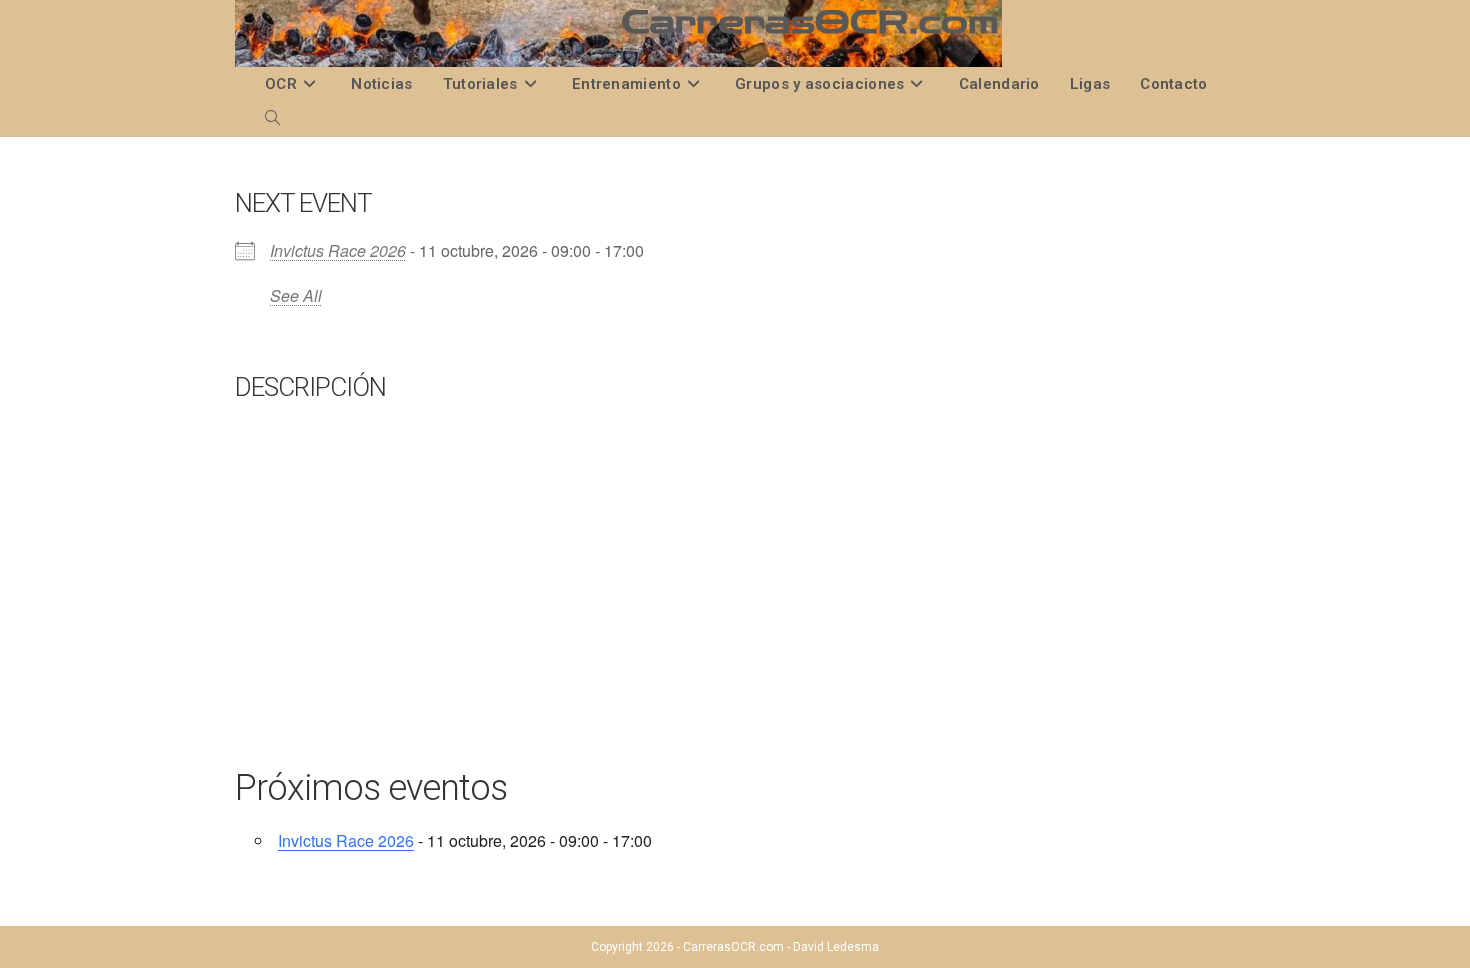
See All (296, 295)
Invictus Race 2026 (338, 250)
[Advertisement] (735, 605)
